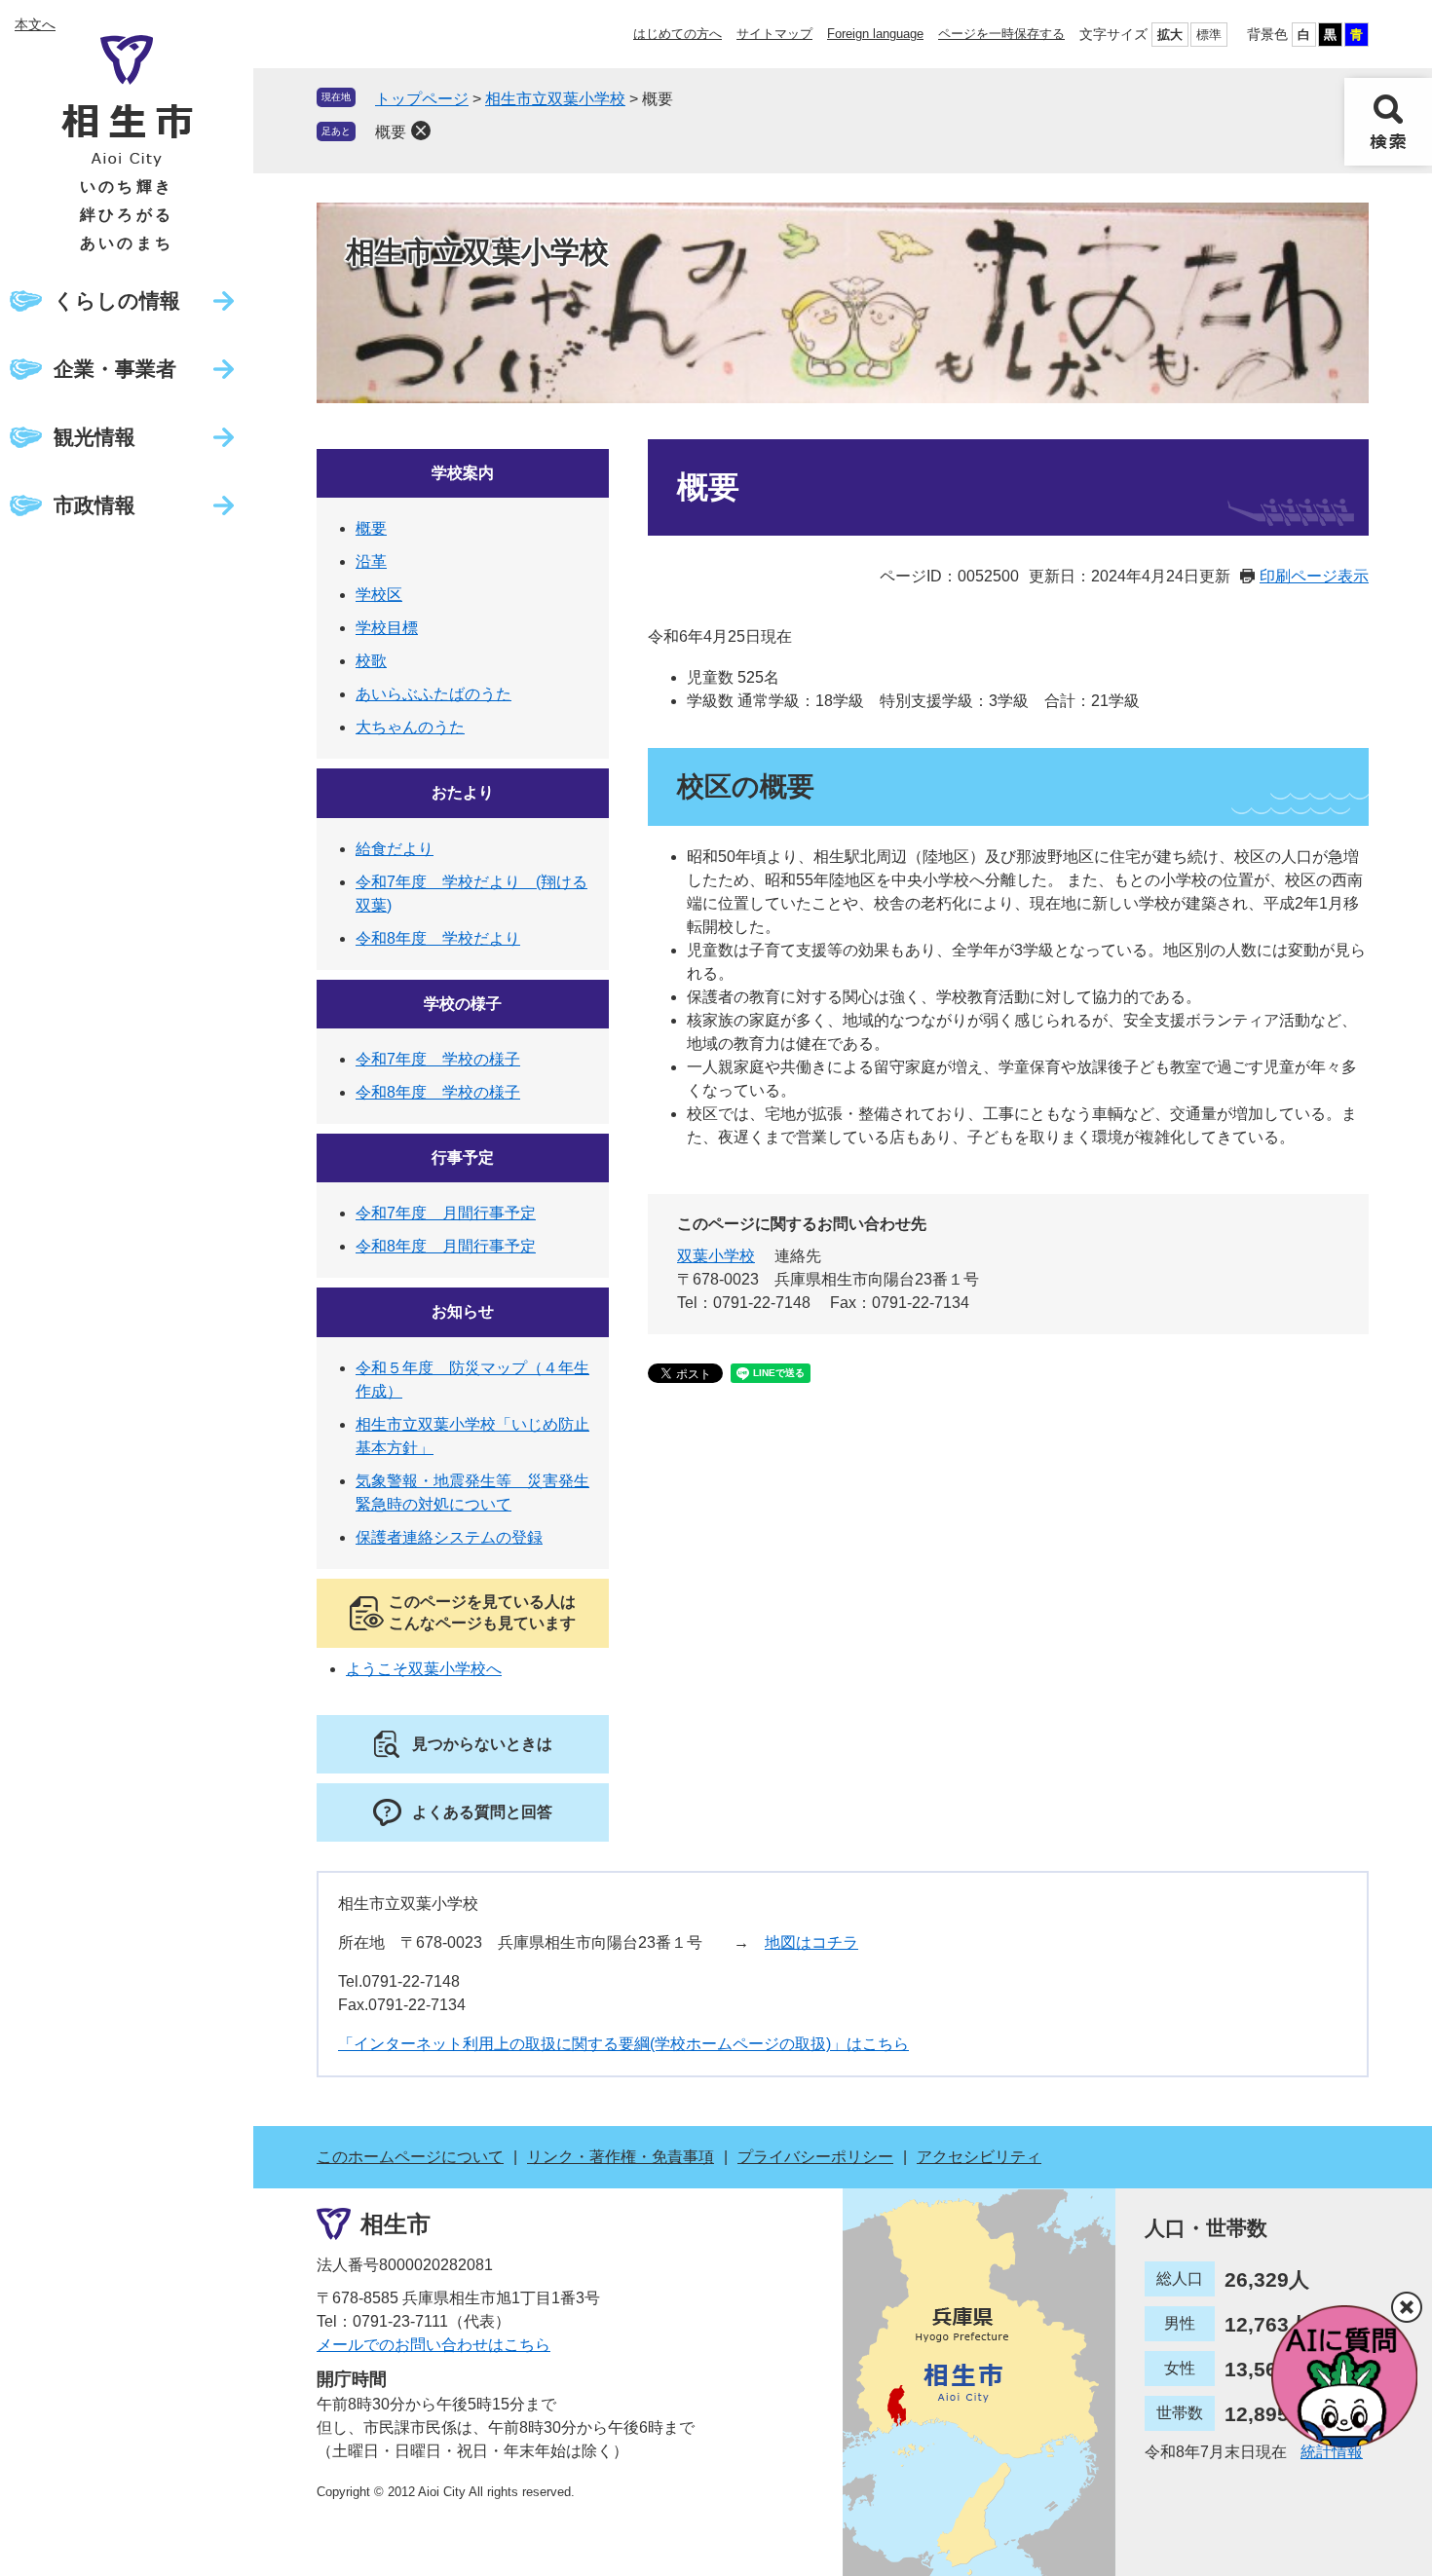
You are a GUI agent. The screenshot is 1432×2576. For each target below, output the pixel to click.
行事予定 (463, 1157)
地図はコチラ (811, 1942)
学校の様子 (463, 1004)
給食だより (395, 849)
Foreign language (875, 34)
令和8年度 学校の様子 (438, 1092)
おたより (463, 792)
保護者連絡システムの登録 (449, 1537)
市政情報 (94, 505)
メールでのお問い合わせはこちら (433, 2345)
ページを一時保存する (1001, 34)
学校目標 (387, 628)
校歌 (371, 661)
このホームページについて (410, 2157)
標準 (1209, 35)
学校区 (379, 595)
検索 (1388, 122)
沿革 (371, 561)
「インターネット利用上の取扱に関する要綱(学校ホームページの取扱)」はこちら (623, 2044)
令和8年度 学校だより (438, 938)
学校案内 (463, 473)
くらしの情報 (117, 300)
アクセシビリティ (979, 2157)
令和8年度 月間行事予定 (446, 1246)
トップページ (422, 99)
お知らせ (463, 1311)
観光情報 (94, 437)
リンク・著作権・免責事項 (621, 2157)
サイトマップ (774, 34)
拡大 (1170, 35)
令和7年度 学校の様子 (438, 1059)
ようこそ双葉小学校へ (424, 1669)
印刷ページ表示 (1314, 576)
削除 (421, 131)
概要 (391, 132)
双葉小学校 (716, 1256)
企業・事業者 (115, 369)
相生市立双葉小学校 (555, 99)
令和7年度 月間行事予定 (446, 1213)
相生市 (396, 2224)
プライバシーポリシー (815, 2157)
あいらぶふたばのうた (433, 694)
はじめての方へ (678, 34)
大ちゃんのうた (410, 727)
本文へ (35, 24)
